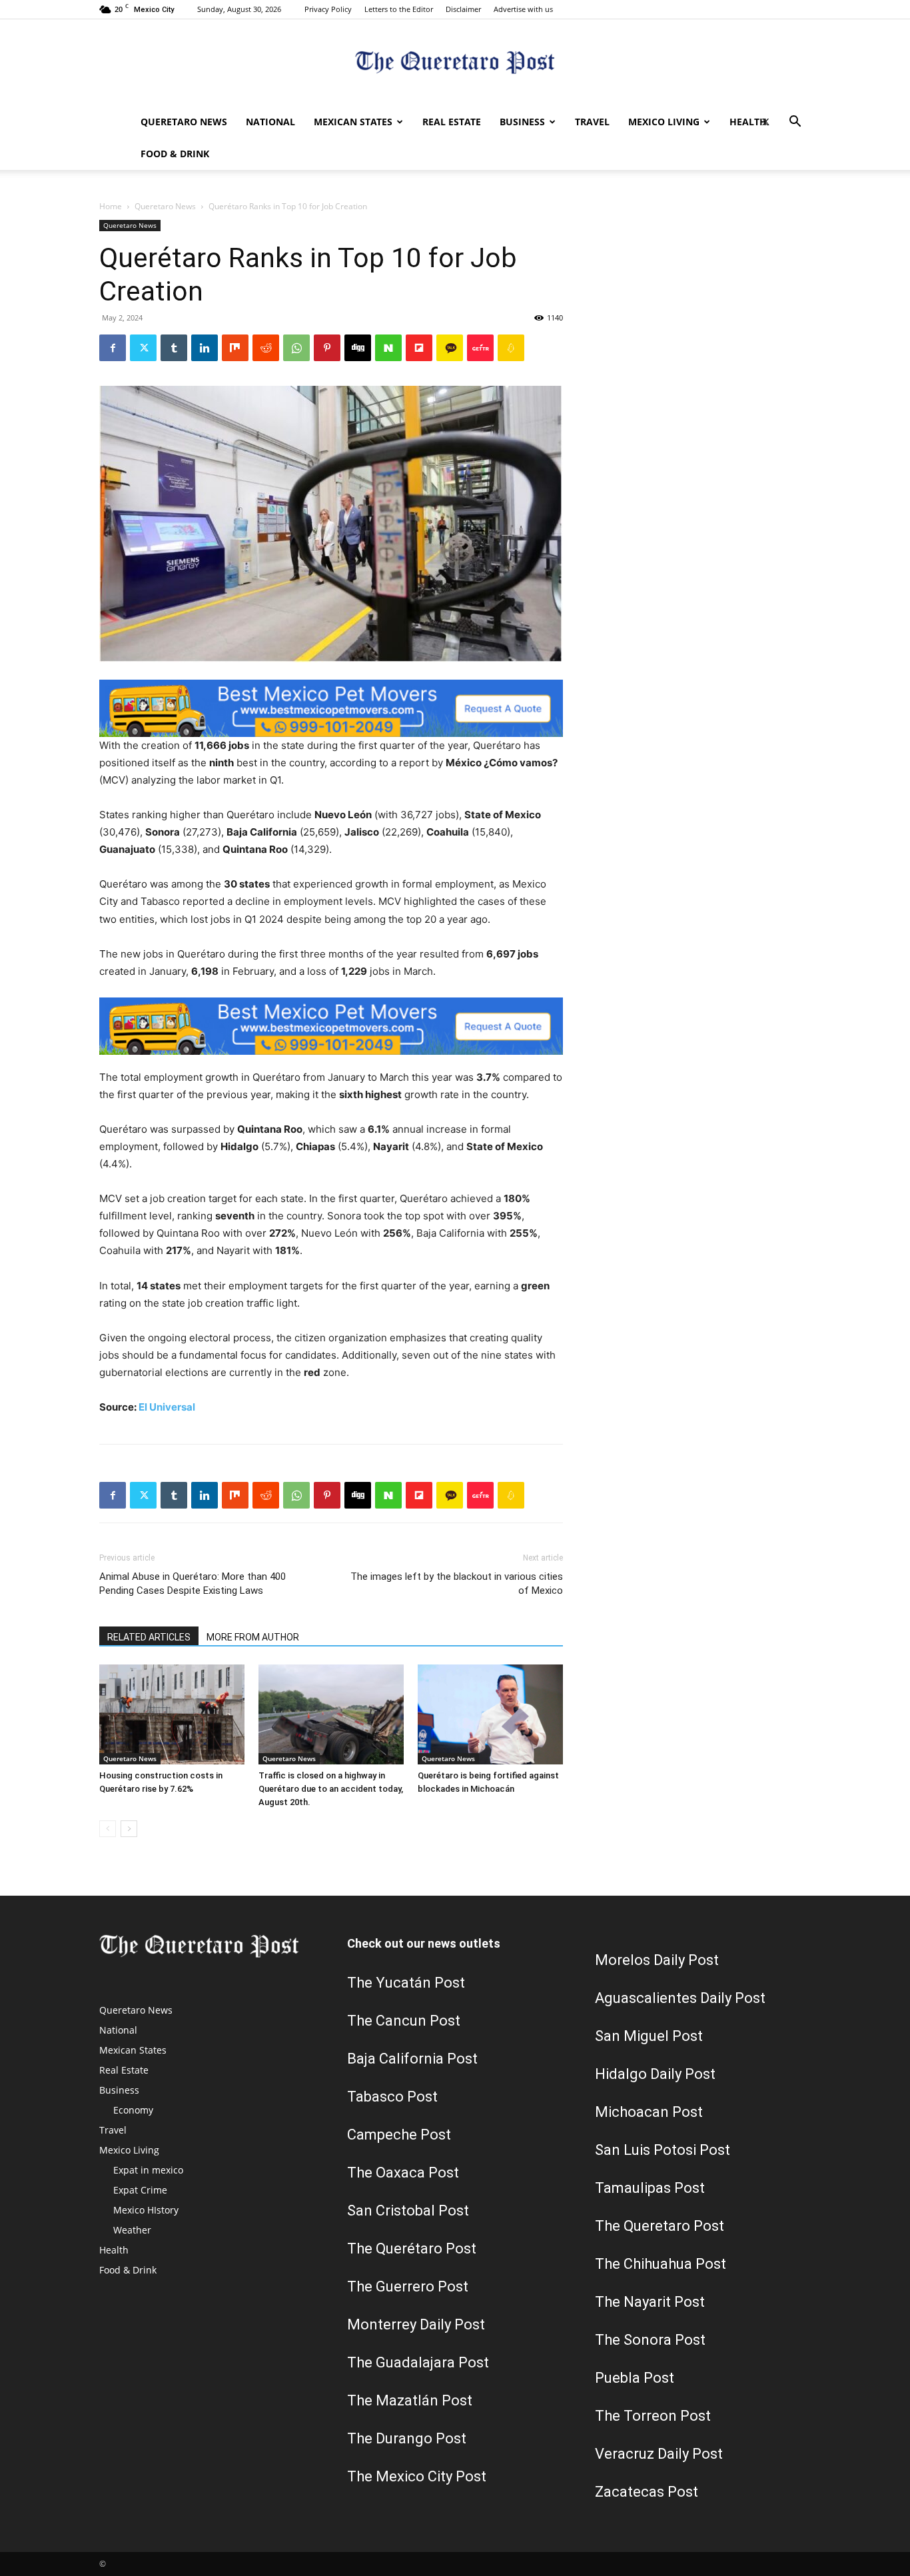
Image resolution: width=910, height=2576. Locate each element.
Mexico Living (664, 122)
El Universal (167, 1407)
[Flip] (419, 348)
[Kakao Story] (450, 348)
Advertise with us (523, 9)
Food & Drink (175, 154)
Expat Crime (140, 2190)
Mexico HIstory (146, 2210)
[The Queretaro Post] (455, 64)
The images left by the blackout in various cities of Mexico (457, 1584)
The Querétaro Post (412, 2249)
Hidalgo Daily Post (655, 2074)
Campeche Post (399, 2135)
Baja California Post (412, 2059)
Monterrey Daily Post (416, 2324)
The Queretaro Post (660, 2226)
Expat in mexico (148, 2170)
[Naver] (388, 348)
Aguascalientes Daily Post (680, 1998)
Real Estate (452, 122)
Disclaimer (463, 9)
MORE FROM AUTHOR (253, 1637)
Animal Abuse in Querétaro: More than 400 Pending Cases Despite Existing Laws (193, 1584)
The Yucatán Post (406, 1983)
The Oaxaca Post (403, 2173)
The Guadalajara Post (418, 2362)
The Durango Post (407, 2438)
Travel (592, 122)
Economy (133, 2110)
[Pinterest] (327, 348)
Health (748, 122)
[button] (795, 123)
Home (111, 206)
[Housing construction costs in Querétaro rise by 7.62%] (172, 1714)
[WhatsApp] (296, 348)
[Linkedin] (205, 348)
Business (522, 122)
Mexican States (353, 122)
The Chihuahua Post (661, 2264)
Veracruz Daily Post (659, 2454)
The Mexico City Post (417, 2476)
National (270, 122)
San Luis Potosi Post (663, 2150)
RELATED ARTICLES (149, 1637)
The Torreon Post (653, 2416)
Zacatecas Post (647, 2492)
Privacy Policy (328, 9)
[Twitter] (765, 122)
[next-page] (129, 1829)
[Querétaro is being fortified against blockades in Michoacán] (490, 1714)
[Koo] (511, 348)
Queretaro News (184, 122)
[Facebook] (113, 348)
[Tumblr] (174, 348)
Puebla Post (635, 2378)
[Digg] (358, 348)
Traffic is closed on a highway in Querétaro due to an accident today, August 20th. (331, 1789)
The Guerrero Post (408, 2286)
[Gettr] (480, 348)
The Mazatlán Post (410, 2400)
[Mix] (235, 348)
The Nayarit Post (650, 2302)
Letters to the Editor (399, 9)
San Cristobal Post (408, 2211)
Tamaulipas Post (650, 2188)
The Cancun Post (404, 2021)
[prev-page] (108, 1829)
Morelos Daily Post (657, 1960)
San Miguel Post (649, 2036)
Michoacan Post (649, 2112)
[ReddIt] (266, 348)
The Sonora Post (650, 2340)
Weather (132, 2230)
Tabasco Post (392, 2097)
